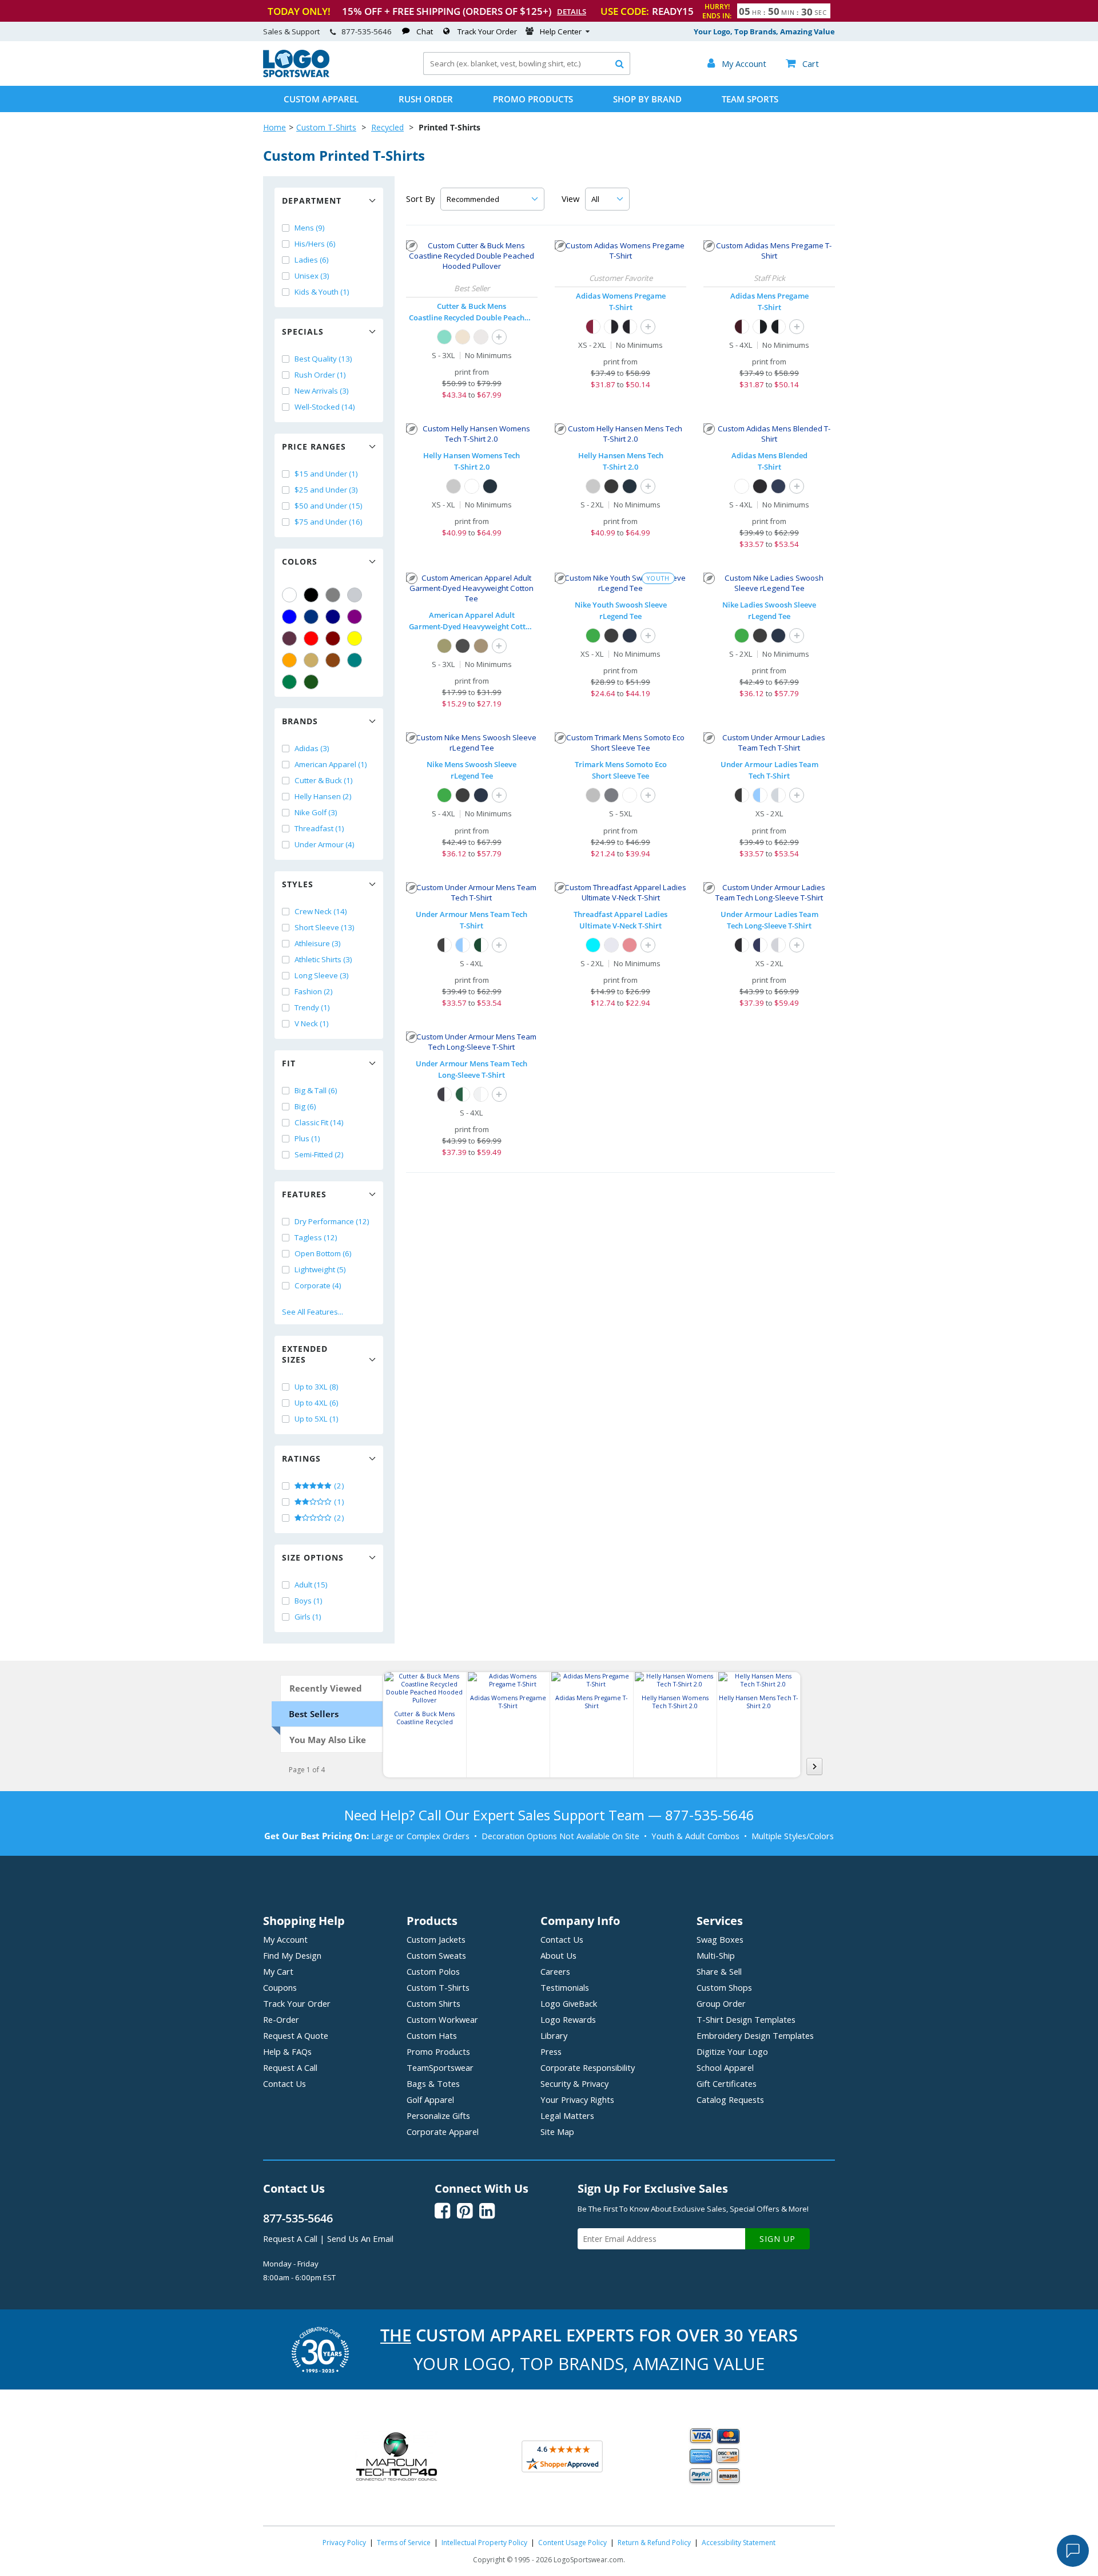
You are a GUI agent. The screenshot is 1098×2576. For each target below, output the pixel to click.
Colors (300, 561)
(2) (338, 1486)
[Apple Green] (593, 636)
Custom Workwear (442, 2019)
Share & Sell (719, 1971)
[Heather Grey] (593, 795)
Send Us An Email (360, 2238)
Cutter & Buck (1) (324, 780)
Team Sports (750, 99)
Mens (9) (310, 228)
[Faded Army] (444, 646)
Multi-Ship (716, 1955)
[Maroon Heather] (630, 945)
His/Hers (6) (315, 244)
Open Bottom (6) (323, 1253)
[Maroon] (333, 638)
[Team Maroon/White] (593, 327)
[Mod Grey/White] (778, 945)
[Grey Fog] (453, 486)
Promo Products (533, 99)
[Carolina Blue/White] (760, 795)
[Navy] (333, 617)
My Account (285, 1939)
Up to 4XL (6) (317, 1403)
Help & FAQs (287, 2051)
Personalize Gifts (438, 2115)
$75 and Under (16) (329, 522)
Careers (555, 1971)
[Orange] (289, 660)
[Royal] (311, 617)
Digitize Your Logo (732, 2051)
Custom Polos (433, 1971)
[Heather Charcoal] (611, 795)
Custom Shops (724, 1987)
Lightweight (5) (320, 1269)
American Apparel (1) (331, 764)
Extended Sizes (305, 1354)
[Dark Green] (311, 682)
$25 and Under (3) (326, 490)
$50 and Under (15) (329, 506)
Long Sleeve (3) (322, 975)
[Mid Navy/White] (760, 945)
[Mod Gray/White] (481, 1094)
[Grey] (333, 595)
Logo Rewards (568, 2019)
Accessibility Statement (739, 2543)
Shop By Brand (647, 99)
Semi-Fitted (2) (319, 1154)
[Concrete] (481, 337)
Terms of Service (404, 2543)
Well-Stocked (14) (325, 407)
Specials (303, 332)
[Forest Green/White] (481, 945)
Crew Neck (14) (321, 911)
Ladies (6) (312, 260)
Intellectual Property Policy (484, 2543)
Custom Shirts (433, 2003)
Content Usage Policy (572, 2543)
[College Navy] (630, 636)
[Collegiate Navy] (778, 486)
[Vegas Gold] (311, 660)
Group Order (721, 2003)
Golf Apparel (430, 2099)
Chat (425, 31)
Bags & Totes (433, 2083)
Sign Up (777, 2239)
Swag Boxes (720, 1939)
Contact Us (285, 2083)
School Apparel (725, 2067)
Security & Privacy (574, 2083)
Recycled (387, 127)
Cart (802, 63)
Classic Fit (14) (319, 1122)
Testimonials (565, 1987)
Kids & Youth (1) (322, 292)
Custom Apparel (321, 99)
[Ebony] (611, 486)
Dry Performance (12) (332, 1221)
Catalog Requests (730, 2099)
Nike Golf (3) (316, 812)
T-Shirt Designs (746, 2019)
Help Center (561, 31)
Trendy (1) (312, 1007)
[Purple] (355, 617)
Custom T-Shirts (326, 127)
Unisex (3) (312, 276)
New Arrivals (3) (322, 391)
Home (274, 127)
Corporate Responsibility (588, 2067)
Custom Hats (432, 2035)
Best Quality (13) (323, 359)
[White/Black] (611, 327)
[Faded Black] (463, 646)
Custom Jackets (436, 1939)
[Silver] (355, 595)
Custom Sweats (436, 1955)
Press (551, 2051)
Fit (289, 1063)
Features (304, 1194)
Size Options (313, 1557)
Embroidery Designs (755, 2035)
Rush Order (426, 99)
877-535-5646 (367, 31)
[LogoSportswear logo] (296, 74)
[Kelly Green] (289, 682)
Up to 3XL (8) (317, 1387)
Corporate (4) (318, 1285)
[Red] (311, 638)
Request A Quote (296, 2035)
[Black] (311, 595)
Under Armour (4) (325, 844)
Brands (300, 721)
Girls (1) (308, 1617)
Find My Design (292, 1955)
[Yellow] (355, 638)
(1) (338, 1502)
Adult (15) (311, 1585)
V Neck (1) (312, 1023)
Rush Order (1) (320, 375)
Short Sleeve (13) (325, 927)
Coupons (280, 1987)
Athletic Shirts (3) (323, 959)
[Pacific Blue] (593, 945)
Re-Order (281, 2019)
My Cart (278, 1971)
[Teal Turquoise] (355, 660)
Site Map (557, 2132)
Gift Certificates (727, 2083)
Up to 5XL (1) (317, 1419)
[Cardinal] (289, 638)
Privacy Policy (344, 2543)
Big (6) (305, 1106)
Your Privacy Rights (577, 2099)
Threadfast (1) (319, 828)
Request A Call (290, 2067)
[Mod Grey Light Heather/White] (778, 795)
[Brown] (333, 660)
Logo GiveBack (569, 2003)
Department (312, 201)
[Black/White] (630, 327)
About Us (558, 1955)
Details (572, 11)
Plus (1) (307, 1138)
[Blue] (289, 617)
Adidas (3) (312, 748)
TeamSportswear (440, 2067)
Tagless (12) (316, 1237)
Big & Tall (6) (316, 1090)
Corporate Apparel (443, 2132)
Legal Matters (567, 2115)
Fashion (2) (314, 991)
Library (554, 2035)
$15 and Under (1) (326, 474)
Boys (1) (309, 1601)
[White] (289, 595)
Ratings (301, 1458)
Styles (298, 884)
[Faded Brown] (481, 646)
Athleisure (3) (318, 943)
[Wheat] (463, 337)
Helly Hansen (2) (323, 796)
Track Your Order (487, 31)
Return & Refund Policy (654, 2543)
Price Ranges (314, 446)
